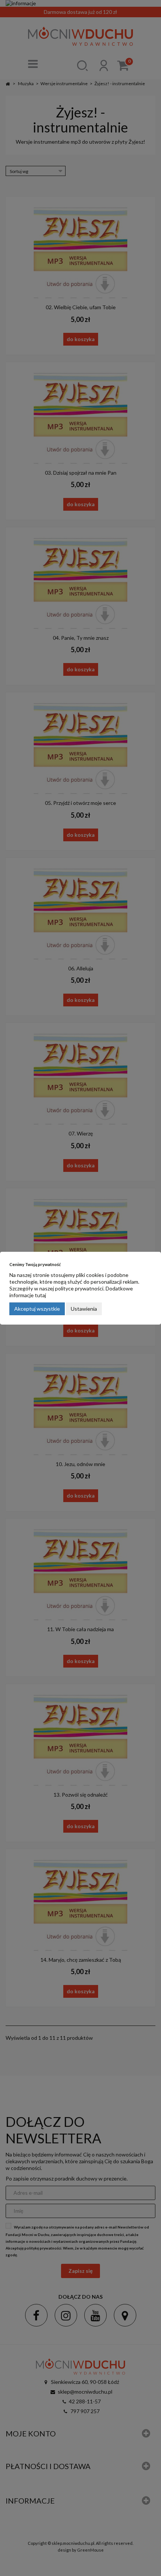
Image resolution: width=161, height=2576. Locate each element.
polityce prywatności (79, 1288)
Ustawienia (84, 1309)
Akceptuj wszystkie (37, 1309)
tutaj (40, 1295)
